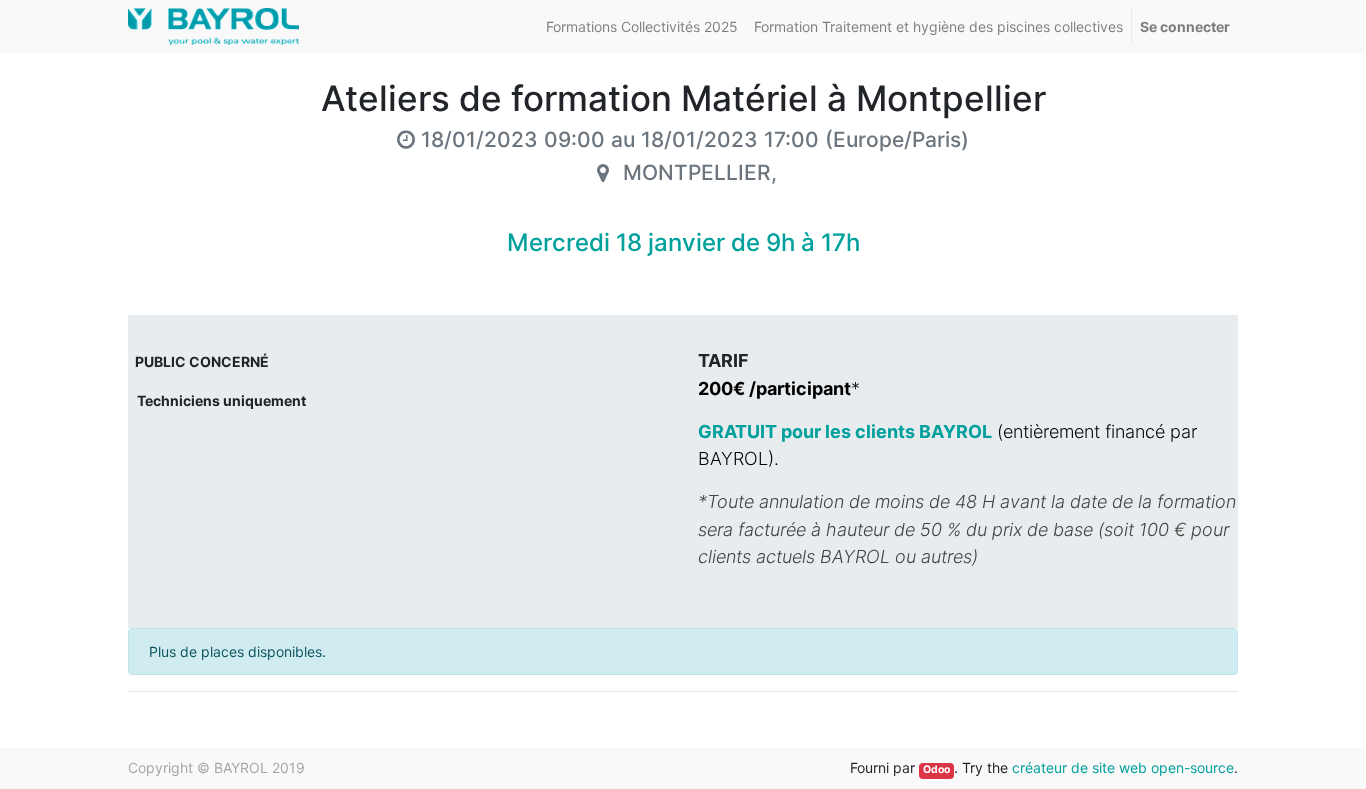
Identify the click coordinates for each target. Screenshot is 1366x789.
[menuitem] (642, 26)
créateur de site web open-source (1123, 767)
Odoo (936, 769)
